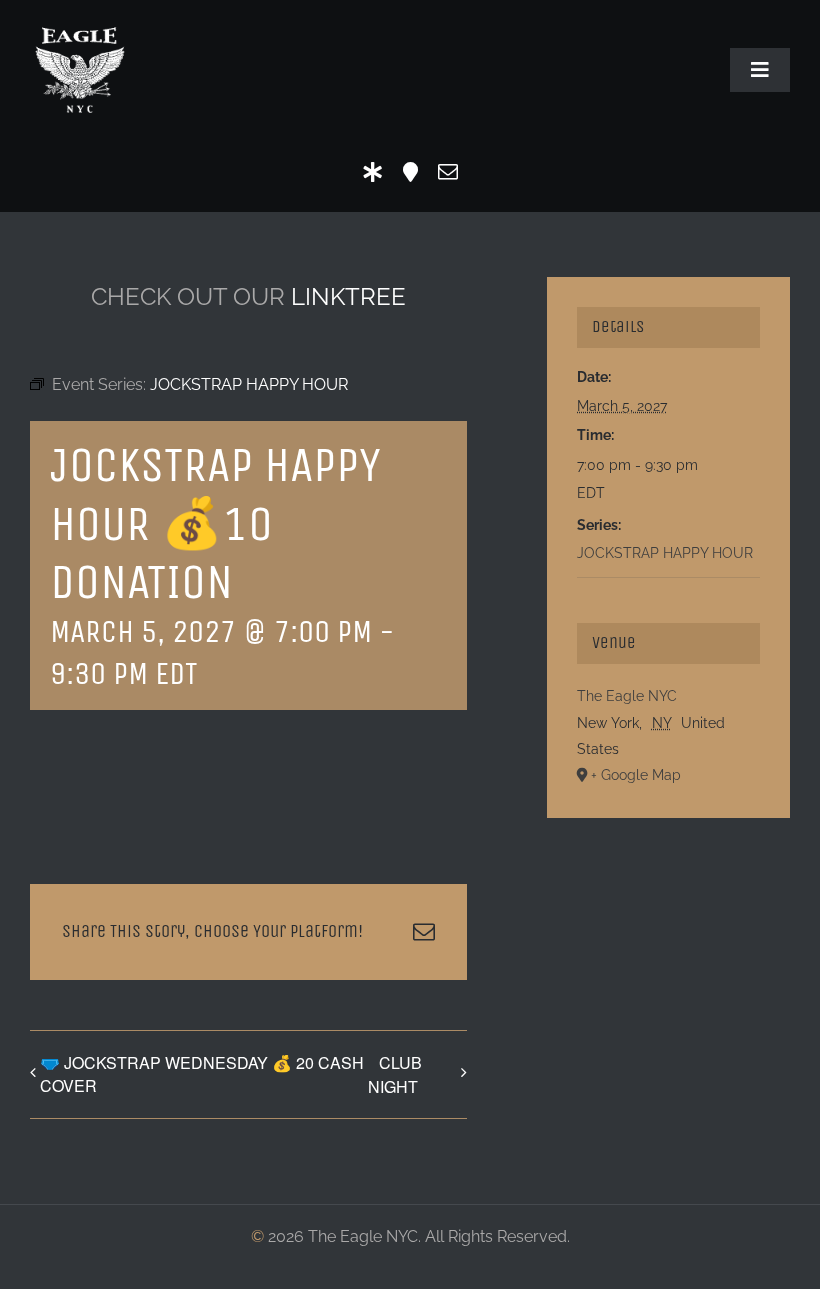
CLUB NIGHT (395, 1074)
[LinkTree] (373, 172)
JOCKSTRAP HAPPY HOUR (665, 553)
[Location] (410, 172)
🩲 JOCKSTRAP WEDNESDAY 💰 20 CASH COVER (202, 1074)
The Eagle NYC (627, 696)
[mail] (448, 172)
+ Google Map (636, 775)
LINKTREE (348, 296)
